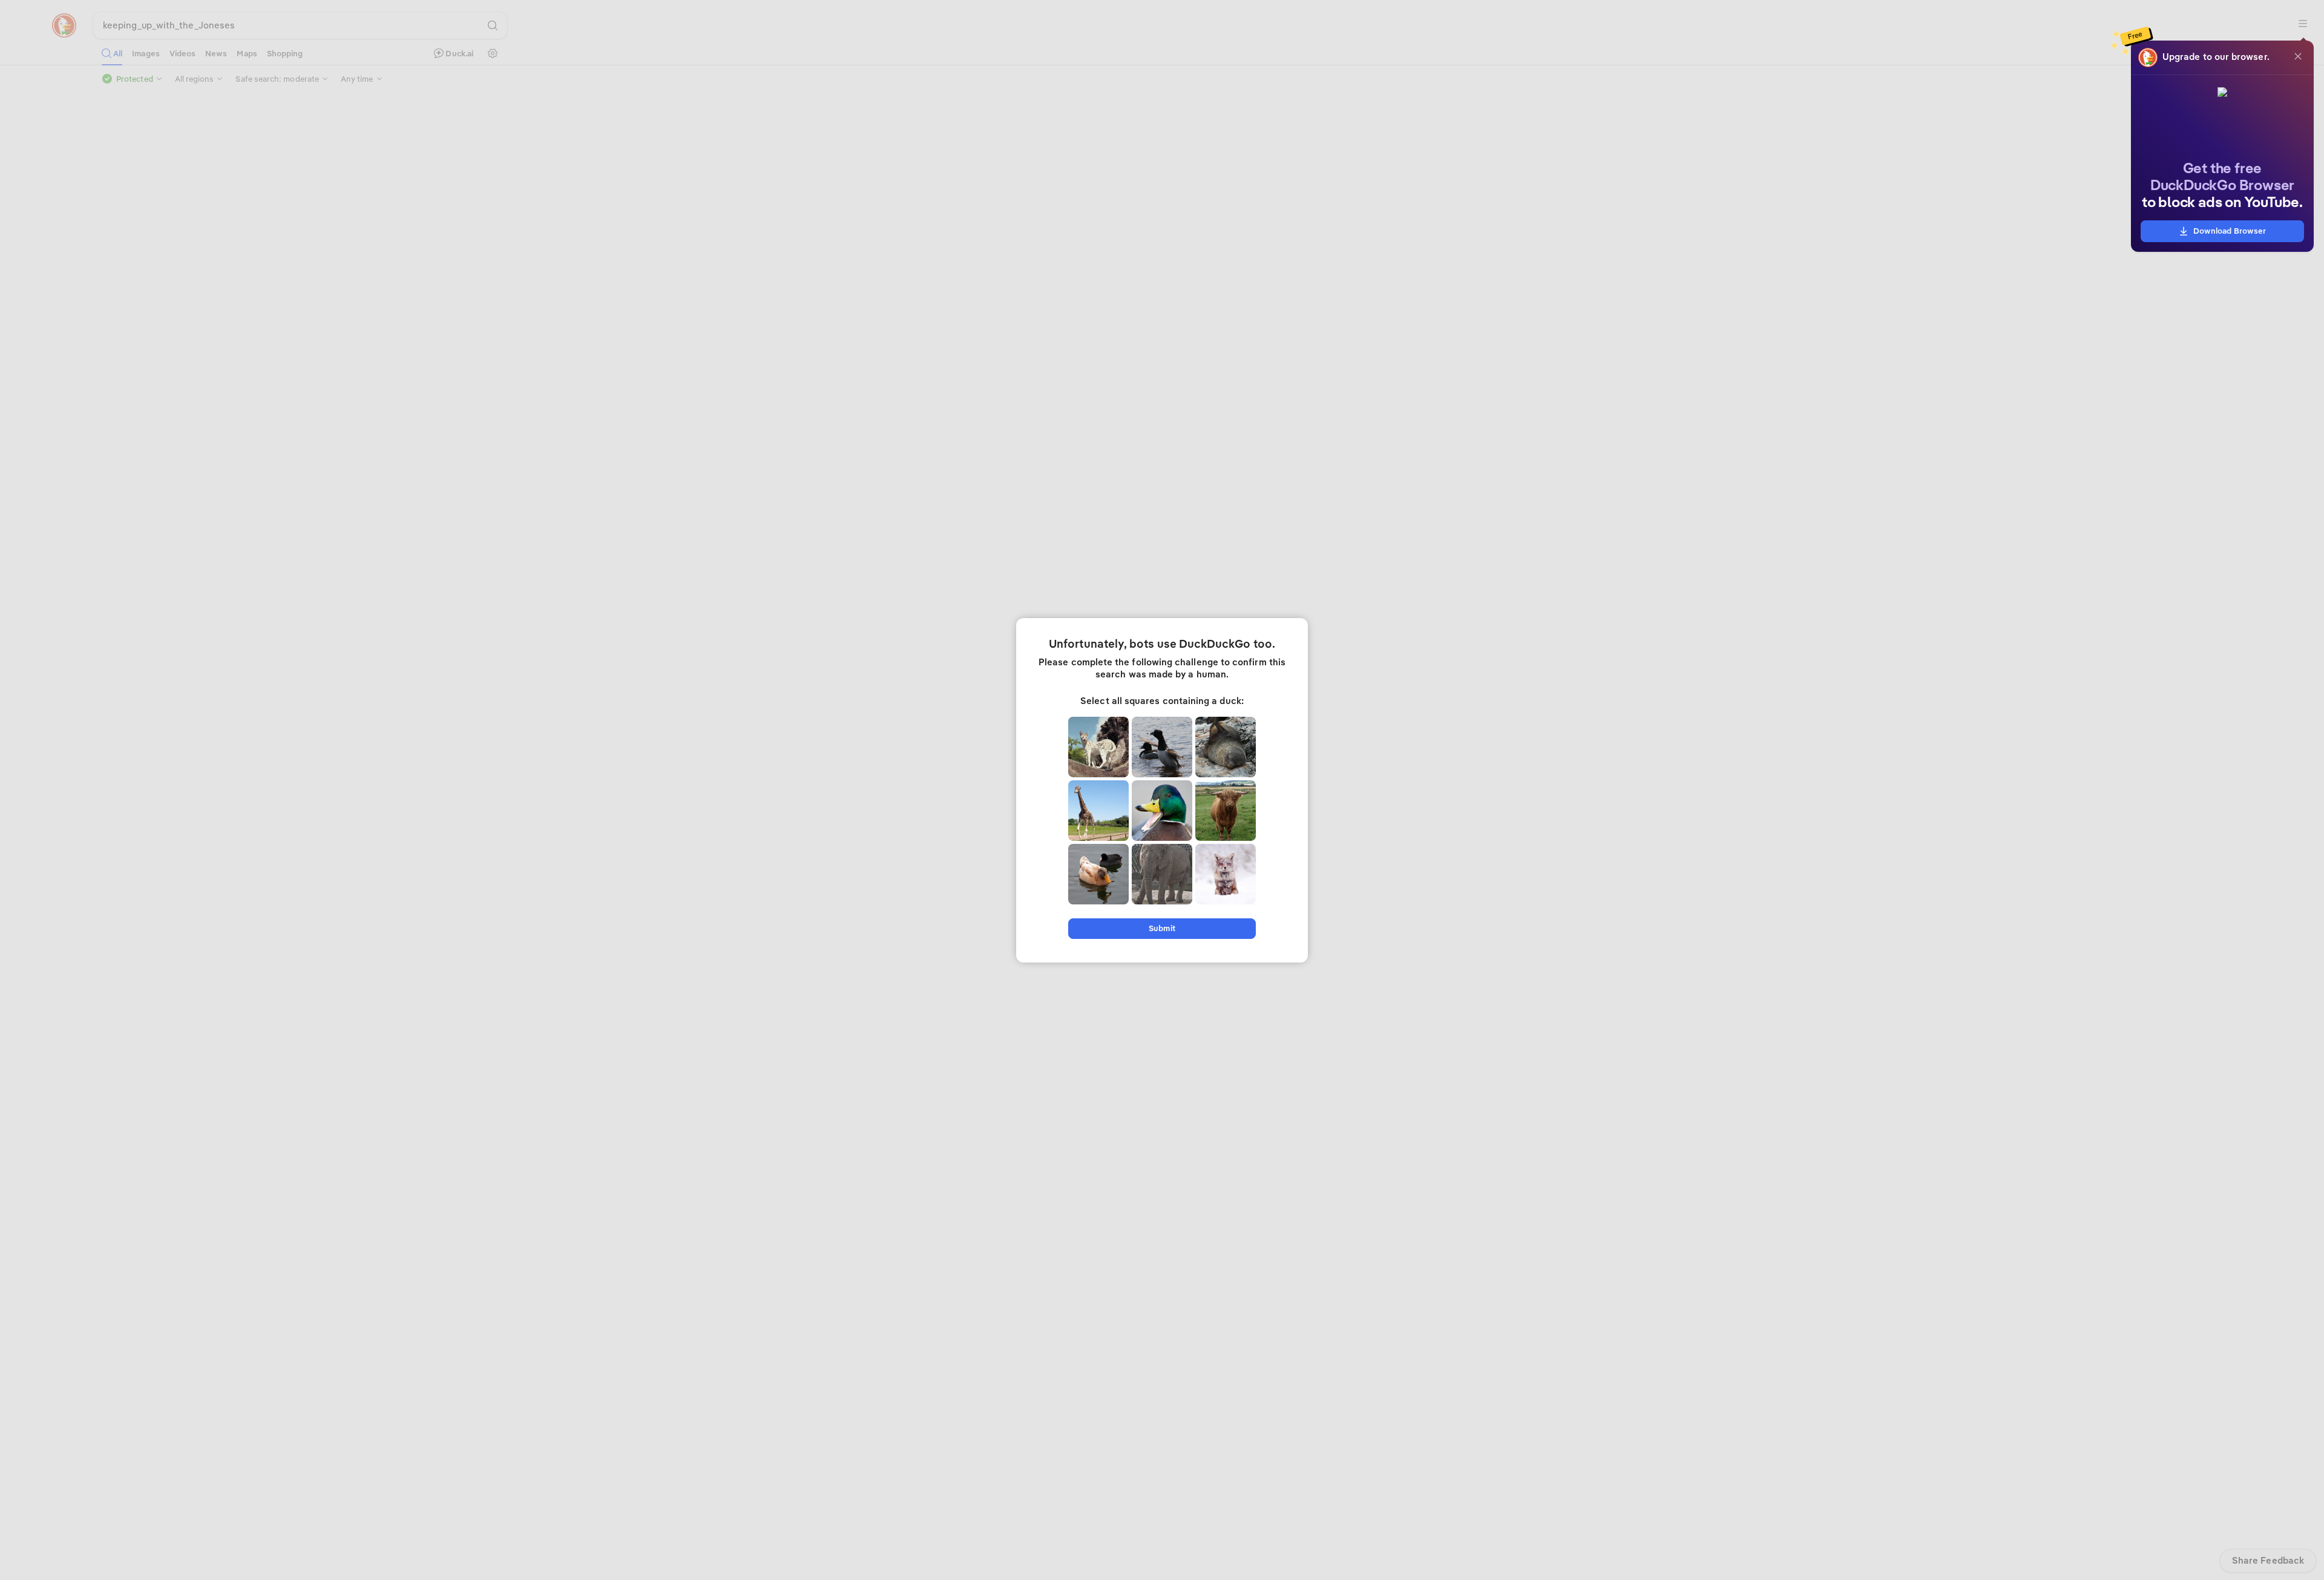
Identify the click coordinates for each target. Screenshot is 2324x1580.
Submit (1162, 928)
